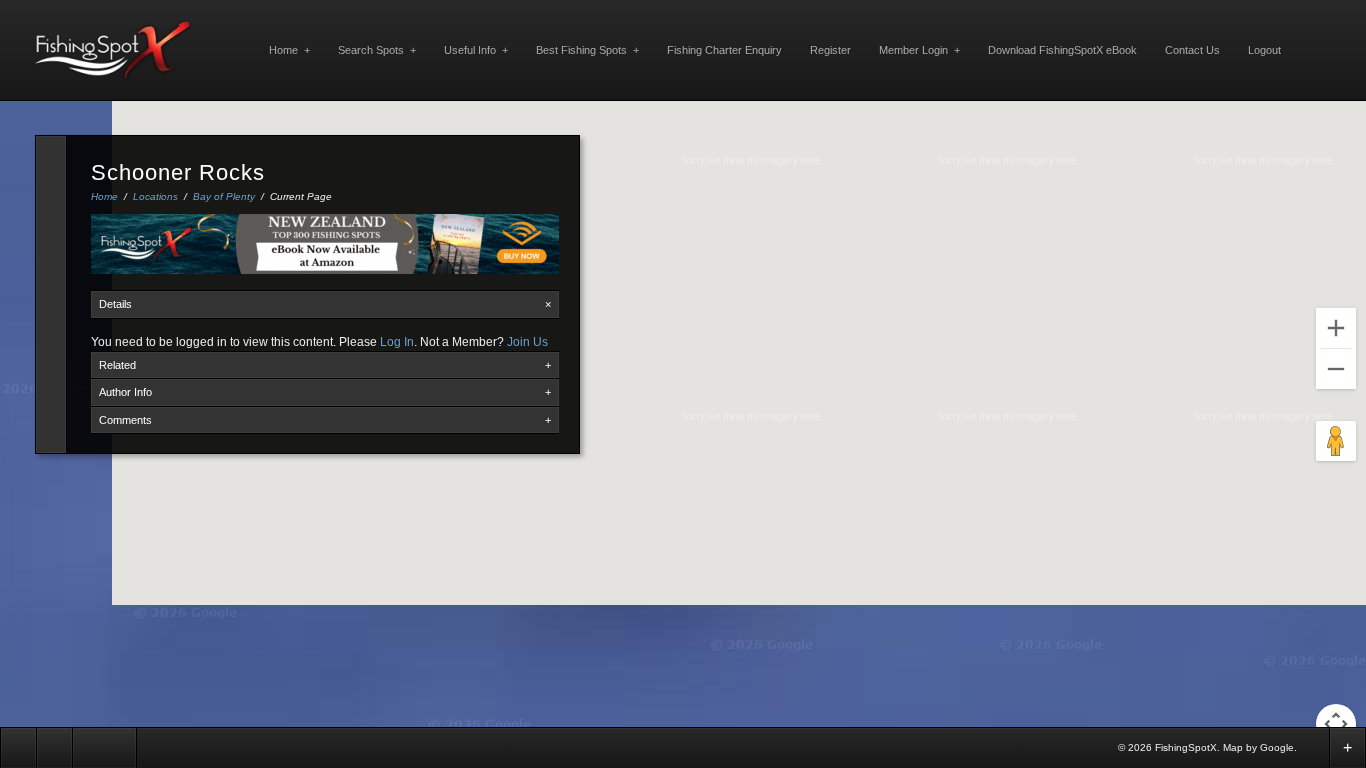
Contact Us (1192, 50)
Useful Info (476, 50)
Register (830, 50)
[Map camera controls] (1336, 724)
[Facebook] (1313, 746)
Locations (155, 196)
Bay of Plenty (224, 196)
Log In (397, 342)
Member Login (919, 50)
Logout (1264, 50)
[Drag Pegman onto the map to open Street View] (1336, 441)
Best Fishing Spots (587, 50)
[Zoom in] (1336, 328)
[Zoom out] (1336, 369)
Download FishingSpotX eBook (1062, 50)
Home (289, 50)
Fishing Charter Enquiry (724, 50)
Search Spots (377, 50)
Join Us (527, 342)
